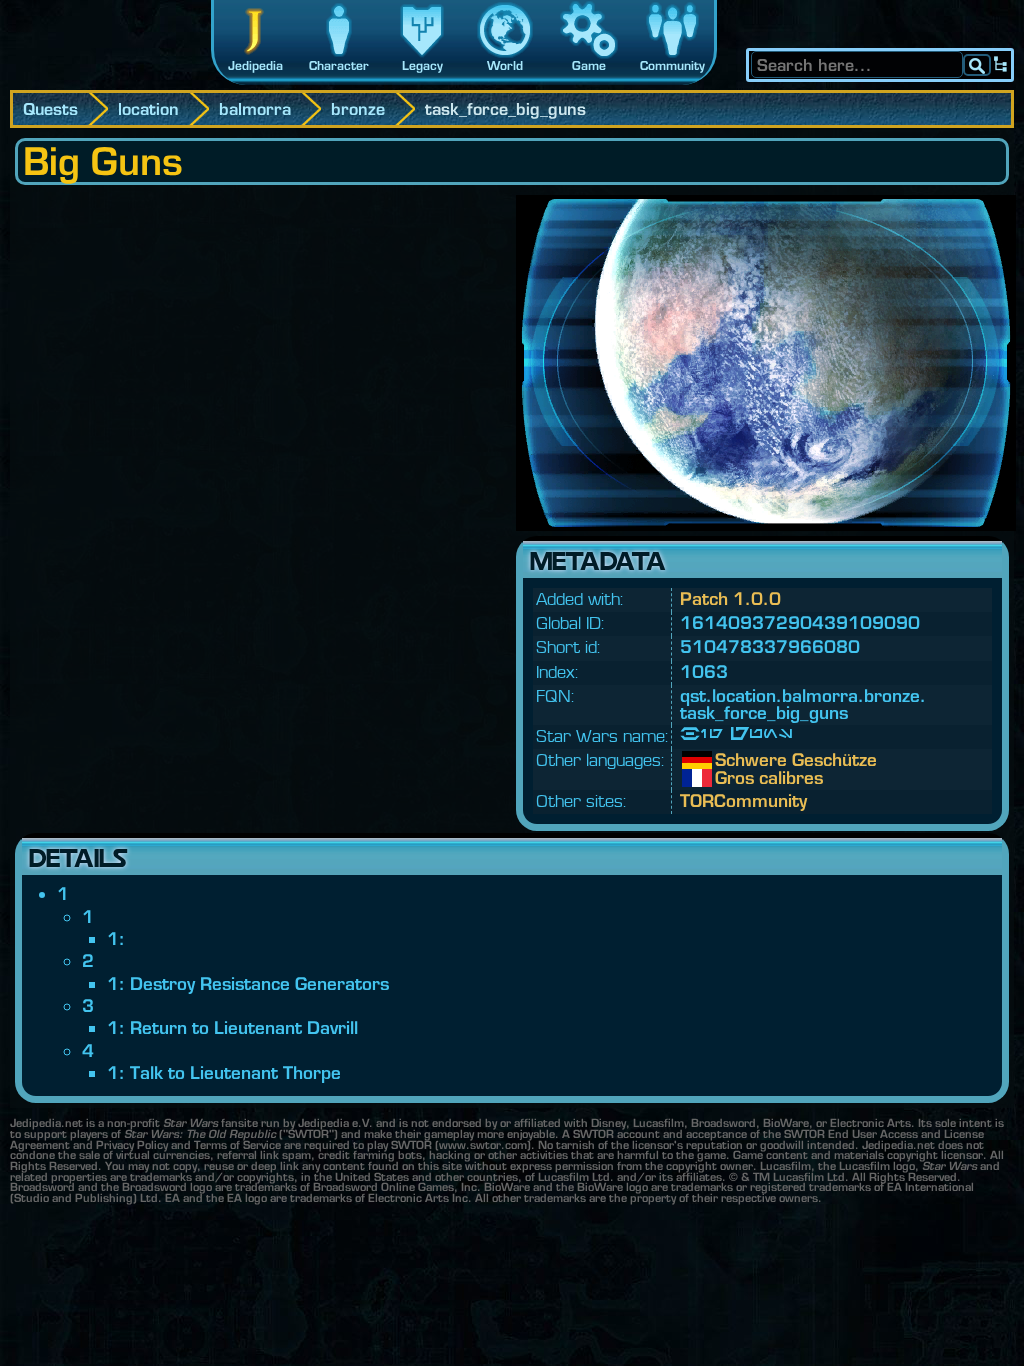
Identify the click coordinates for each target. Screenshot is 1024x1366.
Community (672, 65)
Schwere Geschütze (730, 760)
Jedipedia (255, 65)
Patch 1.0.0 (730, 598)
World (505, 65)
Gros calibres (730, 778)
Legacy (422, 65)
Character (339, 65)
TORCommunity (743, 800)
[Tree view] (1001, 65)
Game (589, 65)
